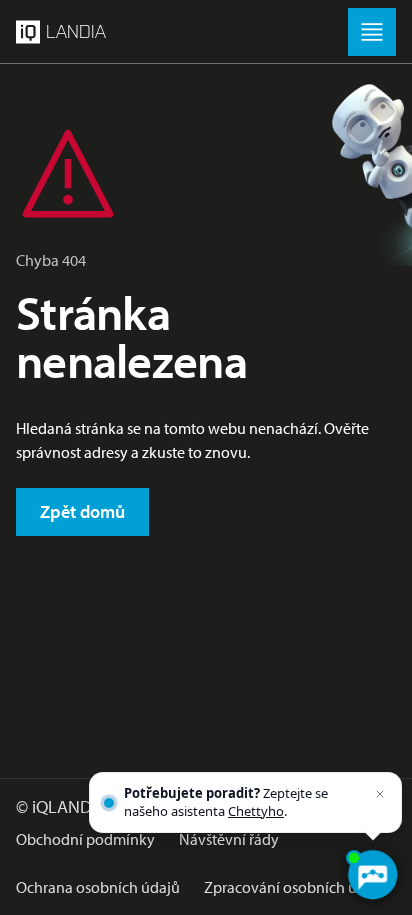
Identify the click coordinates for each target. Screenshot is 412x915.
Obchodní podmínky (85, 839)
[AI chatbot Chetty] (372, 875)
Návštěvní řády (229, 839)
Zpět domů (82, 511)
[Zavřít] (380, 794)
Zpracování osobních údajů (295, 887)
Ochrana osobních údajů (98, 887)
